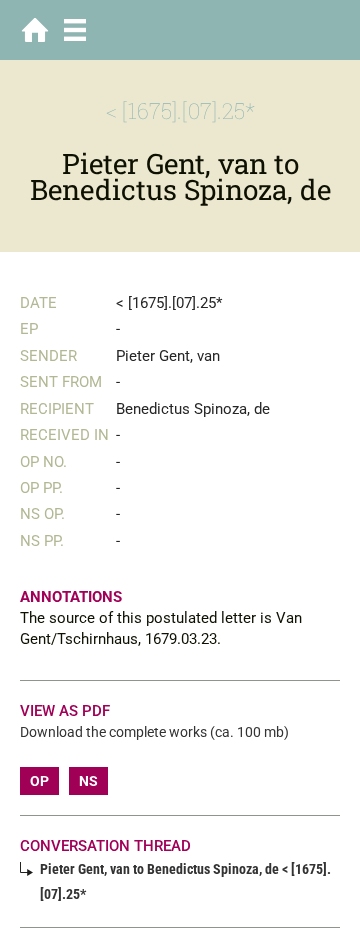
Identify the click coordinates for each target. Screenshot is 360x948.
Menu (75, 30)
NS (88, 781)
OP (39, 781)
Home (35, 30)
